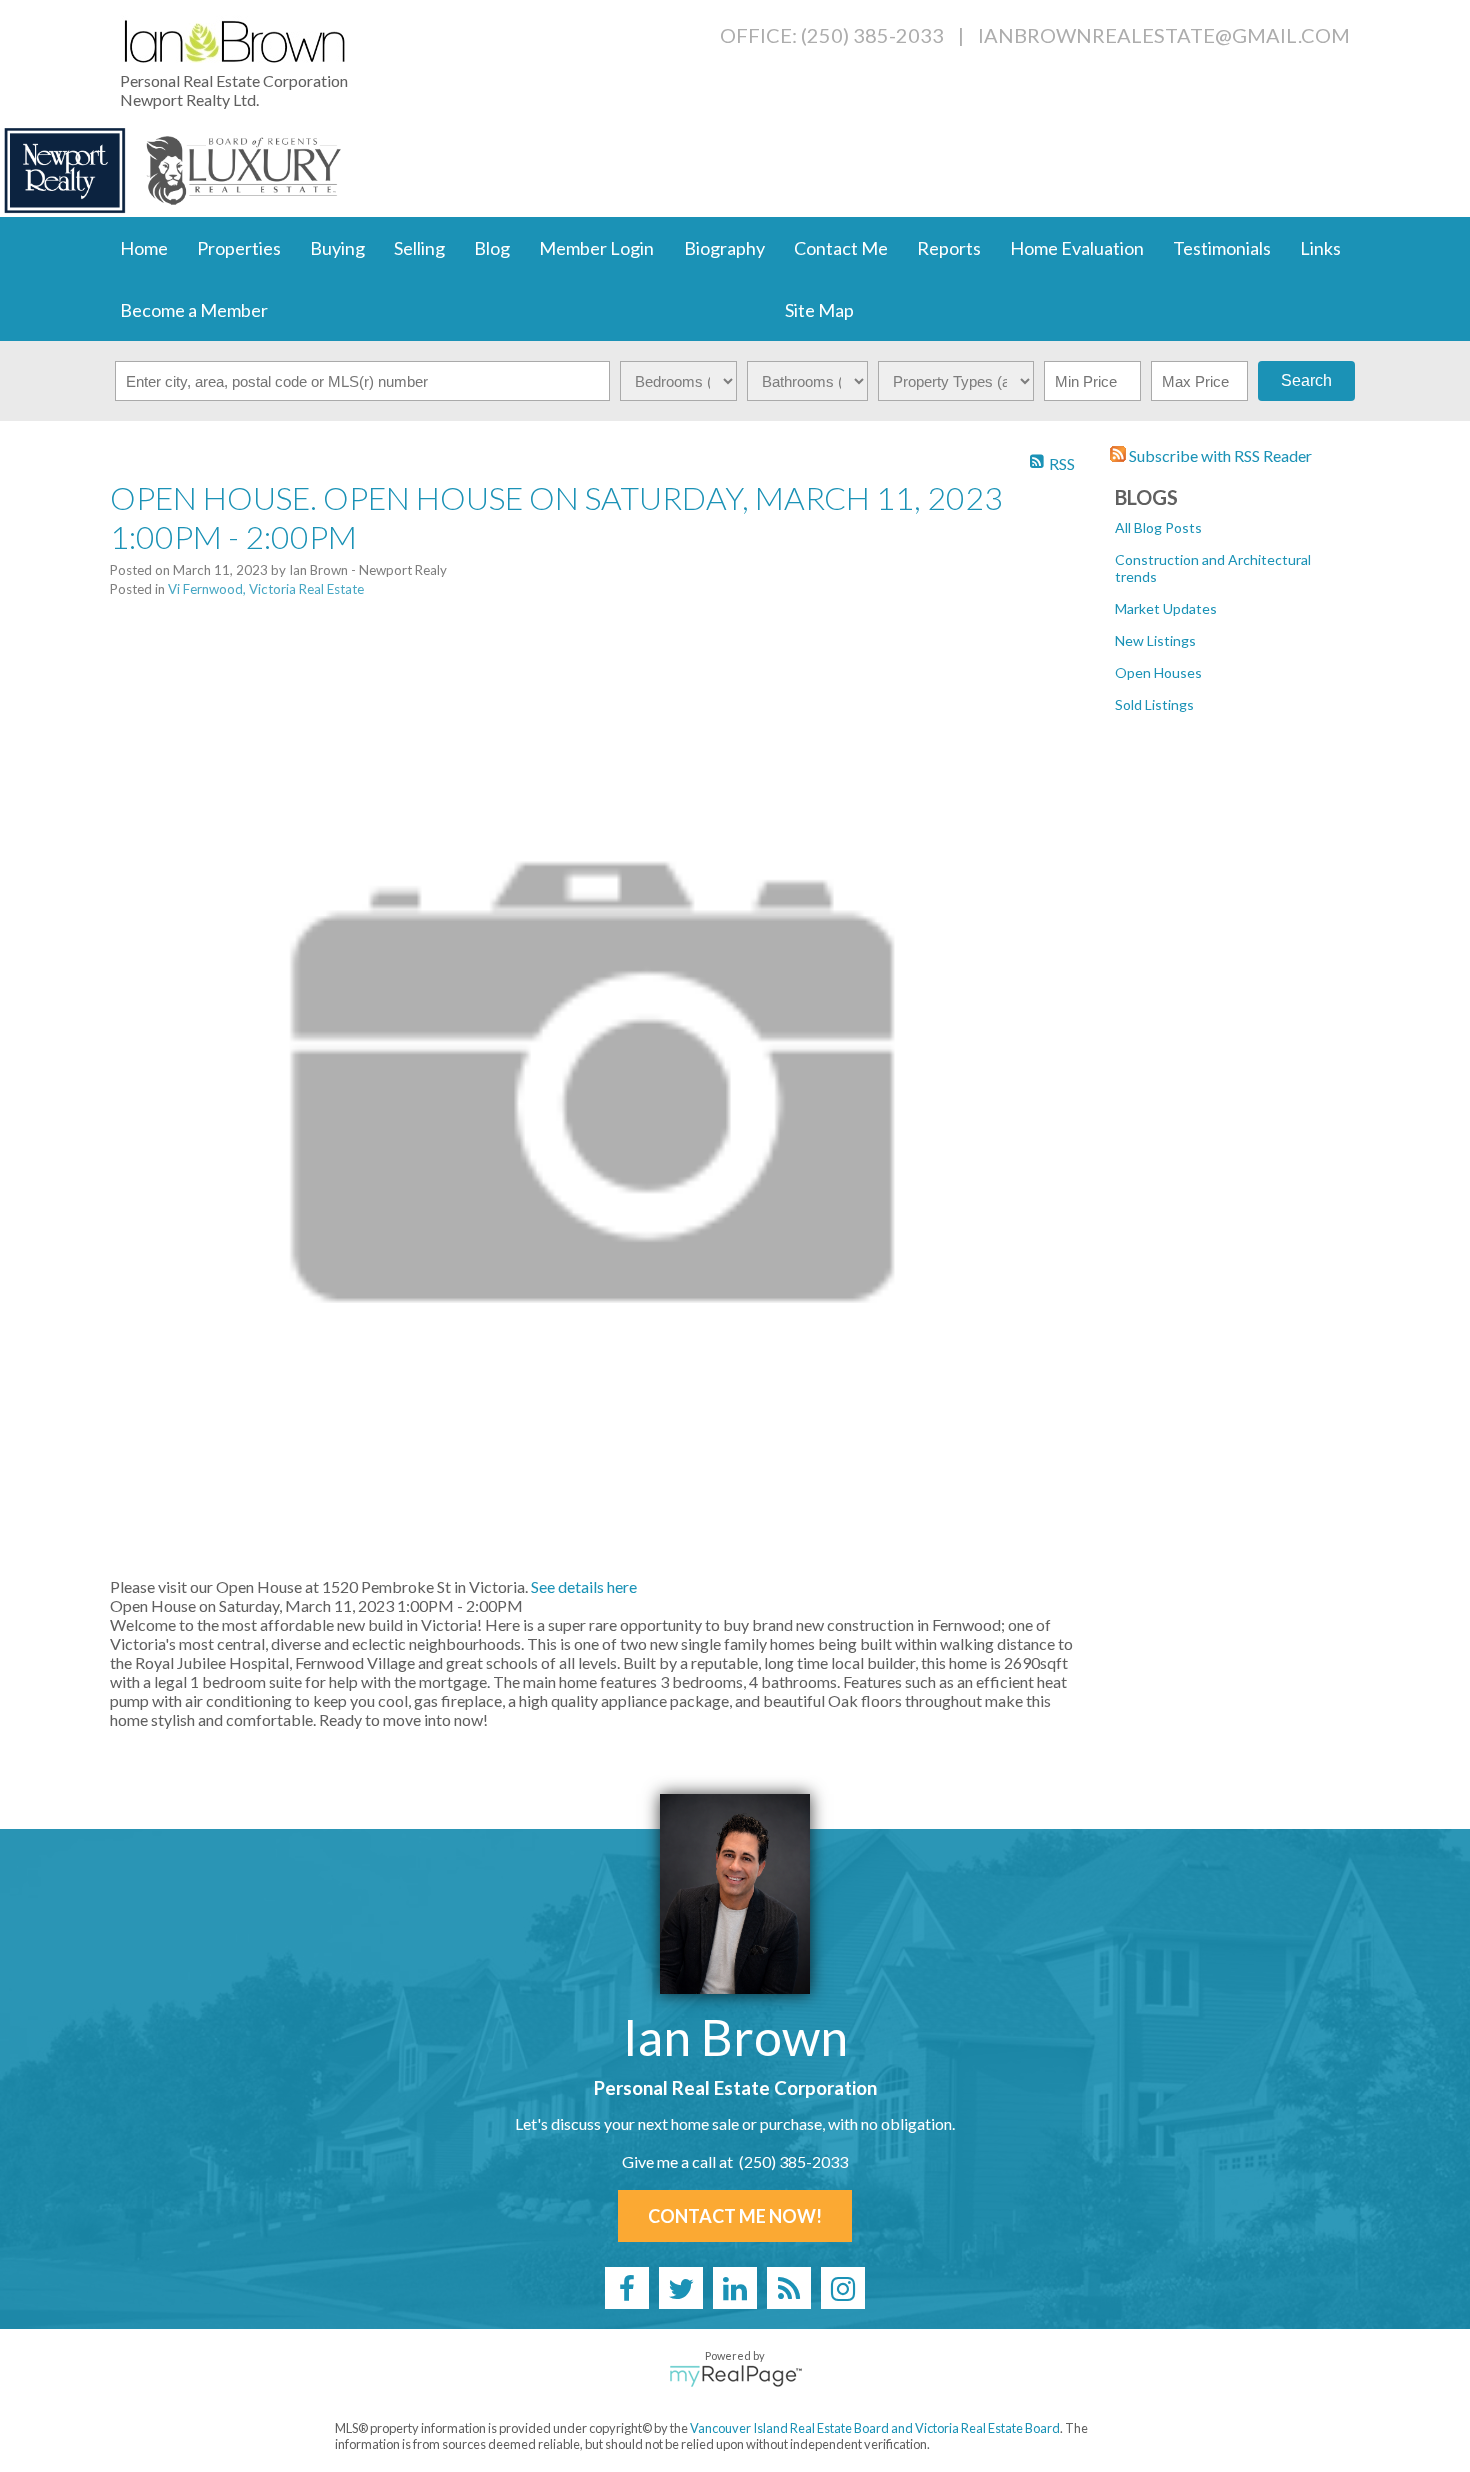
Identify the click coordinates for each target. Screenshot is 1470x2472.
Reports (949, 248)
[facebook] (627, 2288)
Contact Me (841, 248)
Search (1306, 380)
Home (144, 248)
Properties (239, 248)
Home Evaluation (1077, 248)
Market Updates (1166, 608)
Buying (337, 248)
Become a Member (194, 310)
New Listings (1155, 640)
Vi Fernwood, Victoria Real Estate (266, 589)
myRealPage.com (735, 2376)
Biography (724, 248)
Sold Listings (1154, 704)
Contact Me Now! (735, 2216)
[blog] (789, 2288)
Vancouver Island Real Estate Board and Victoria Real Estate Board (875, 2428)
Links (1320, 248)
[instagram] (843, 2288)
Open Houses (1158, 672)
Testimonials (1222, 248)
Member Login (596, 248)
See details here (584, 1586)
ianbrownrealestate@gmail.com (1164, 35)
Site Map (819, 310)
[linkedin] (735, 2288)
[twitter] (681, 2288)
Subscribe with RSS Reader (1219, 455)
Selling (419, 248)
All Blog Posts (1158, 527)
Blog (492, 248)
